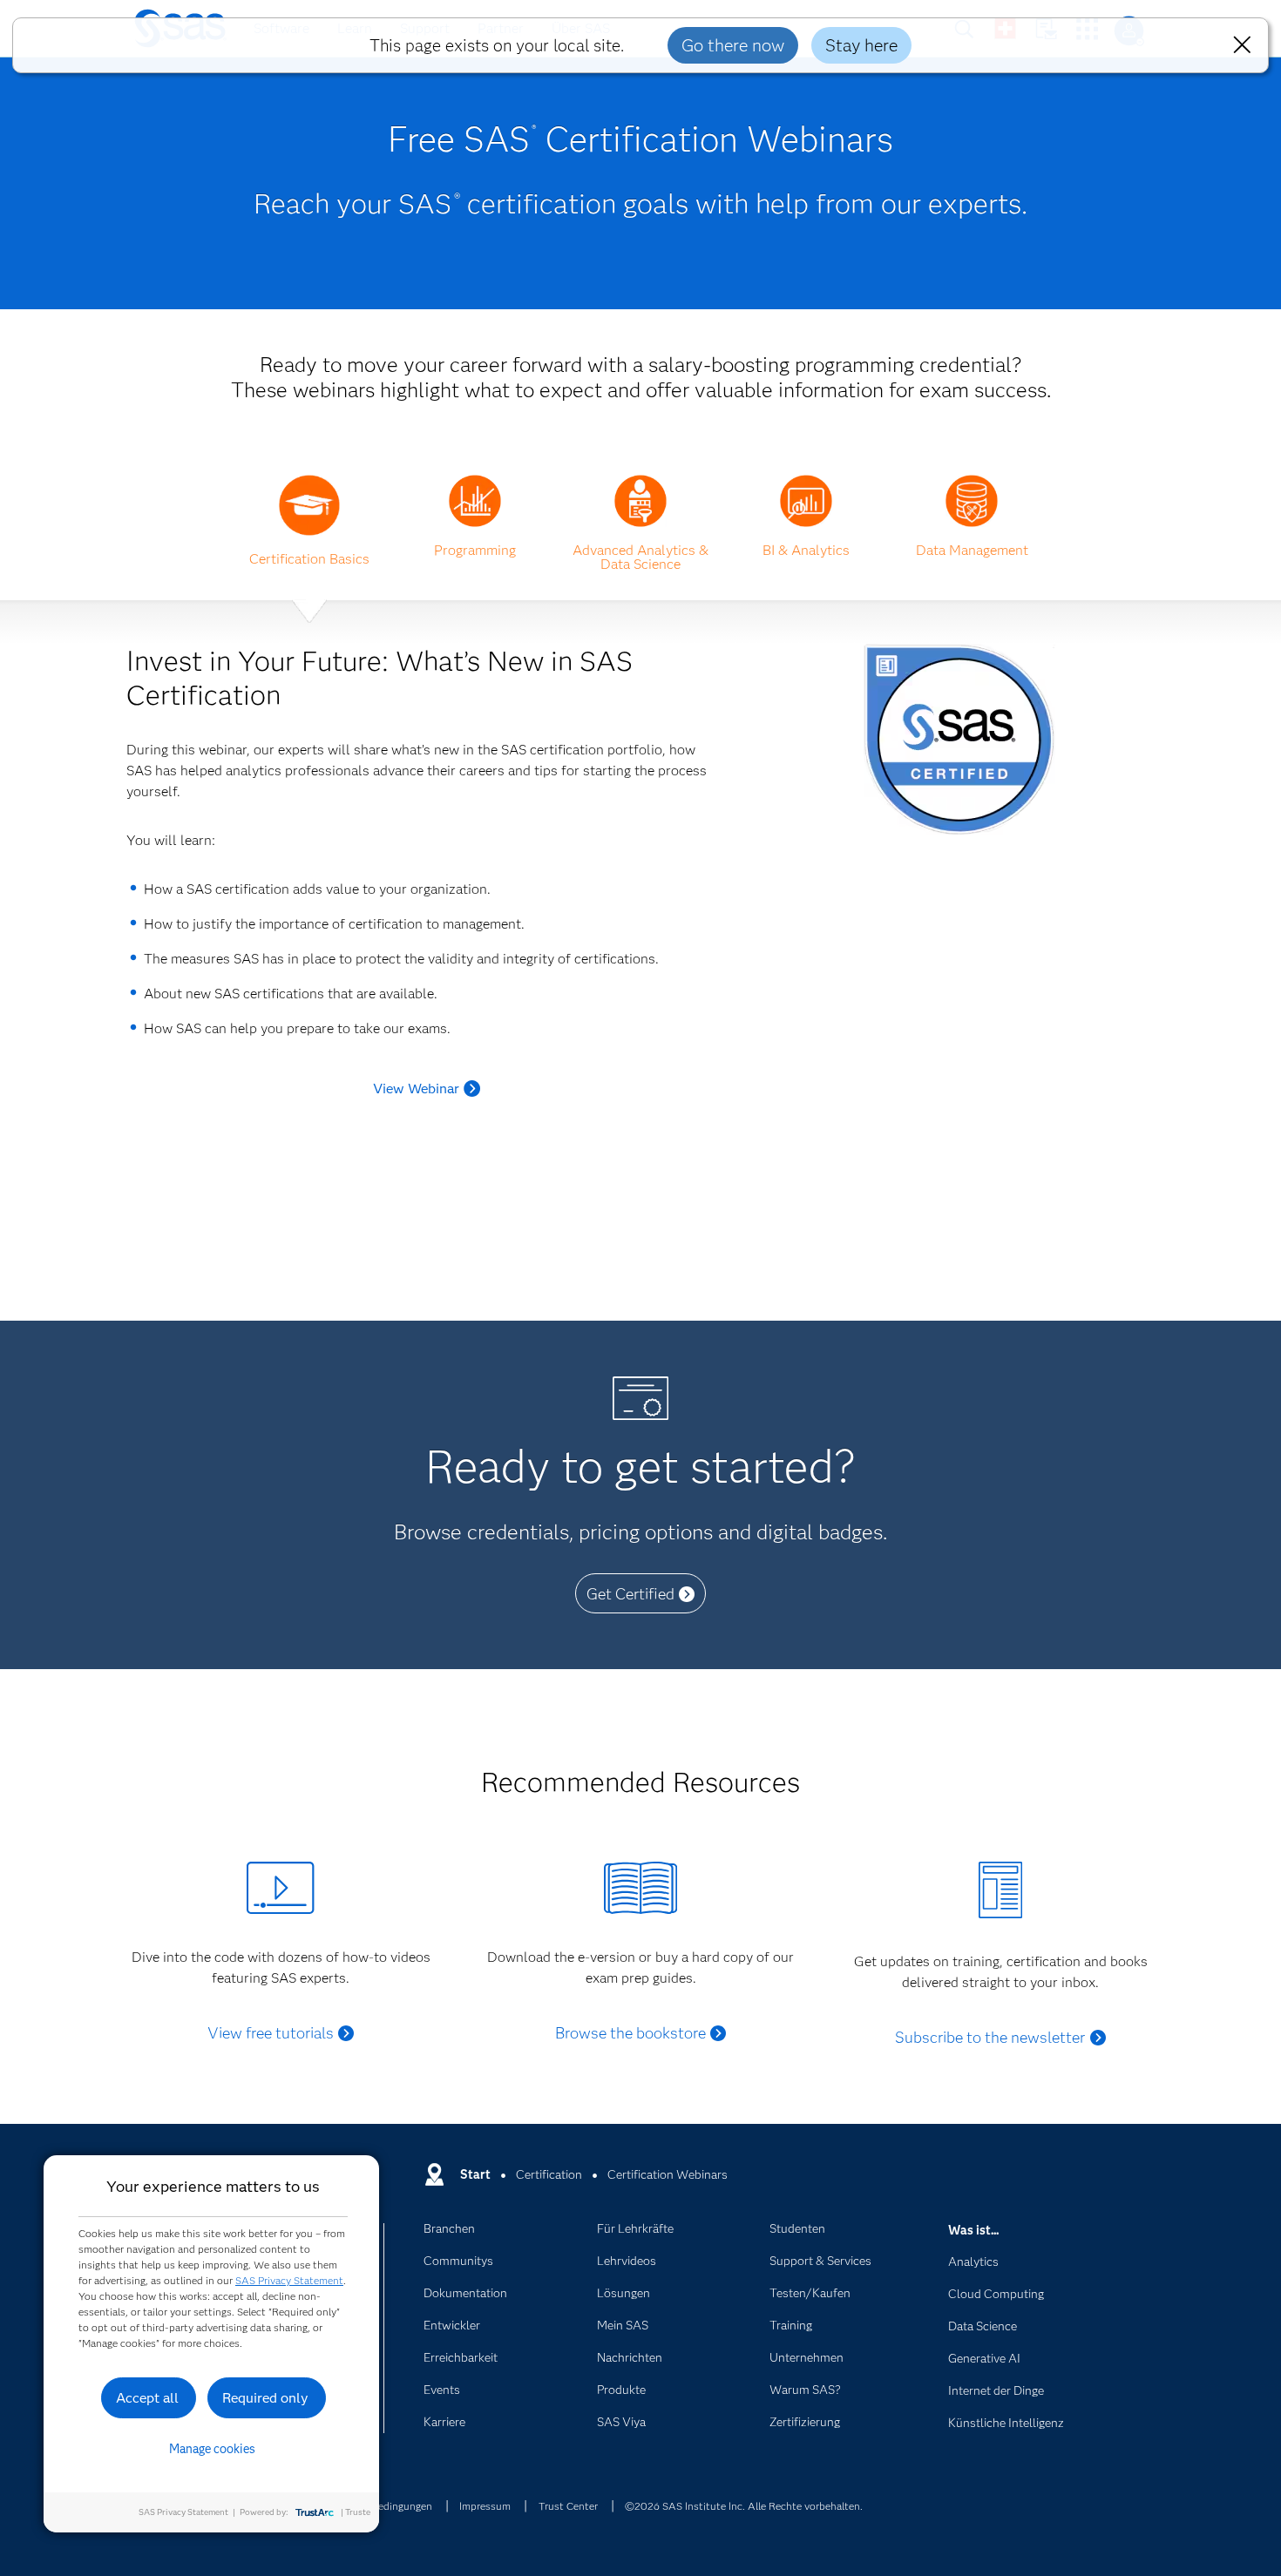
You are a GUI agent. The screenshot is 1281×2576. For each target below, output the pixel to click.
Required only (265, 2398)
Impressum (485, 2506)
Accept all (147, 2398)
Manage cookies (212, 2449)
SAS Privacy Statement (289, 2280)
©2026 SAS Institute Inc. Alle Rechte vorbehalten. (744, 2506)
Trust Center (568, 2506)
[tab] (309, 549)
